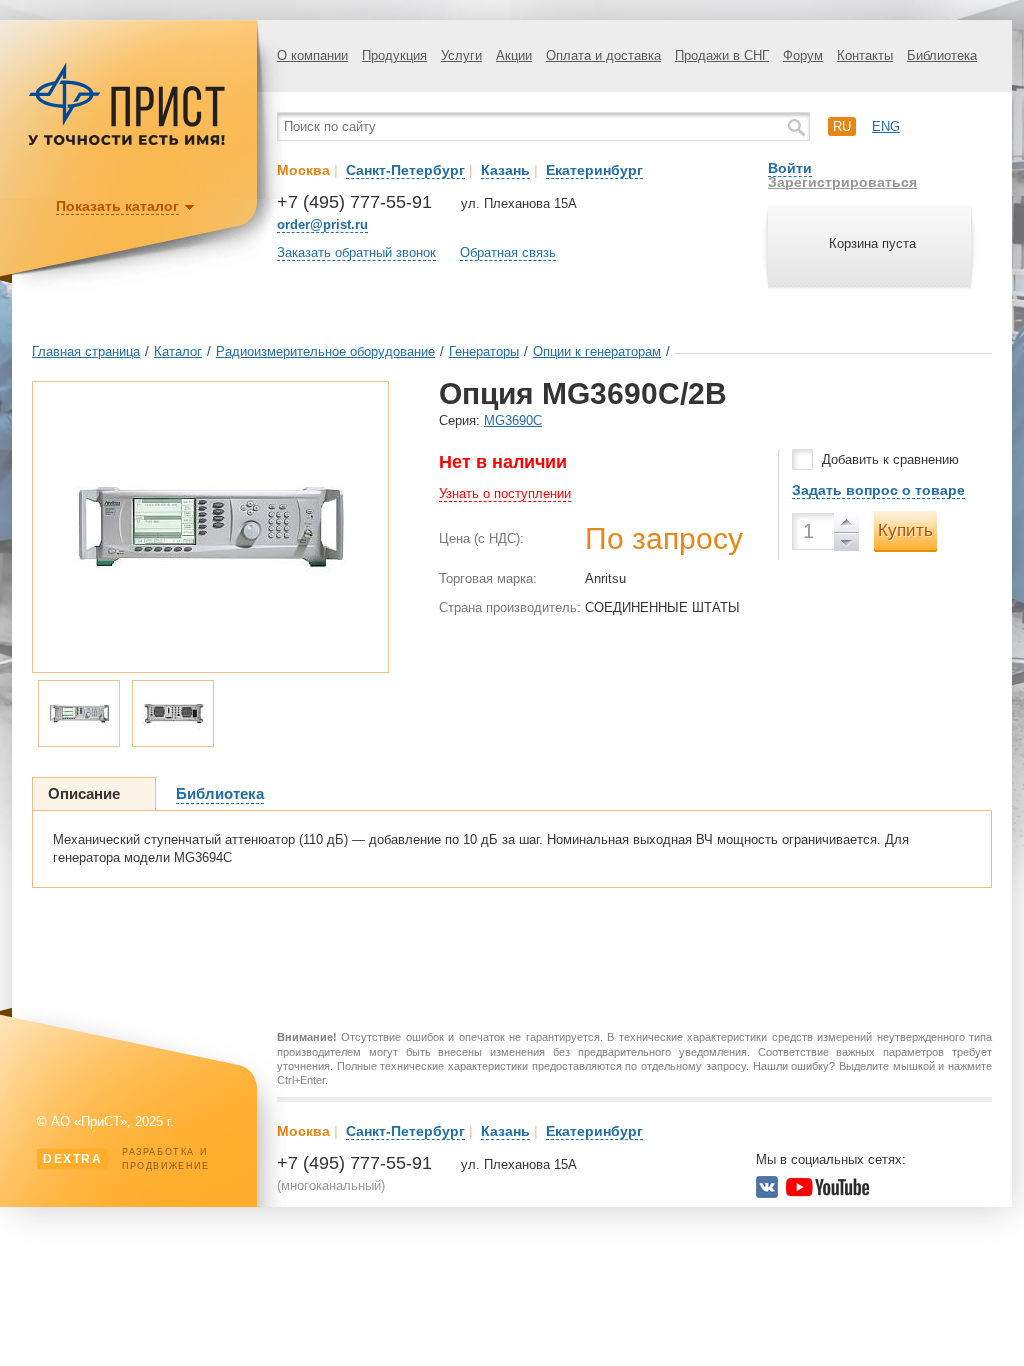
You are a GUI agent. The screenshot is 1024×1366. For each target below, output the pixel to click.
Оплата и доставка (603, 55)
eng (886, 126)
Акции (514, 55)
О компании (312, 55)
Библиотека (942, 55)
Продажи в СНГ (722, 55)
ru (842, 126)
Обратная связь (508, 252)
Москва (303, 170)
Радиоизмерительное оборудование (325, 351)
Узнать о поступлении (505, 493)
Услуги (461, 55)
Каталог (178, 351)
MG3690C (513, 420)
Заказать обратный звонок (356, 252)
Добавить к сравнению (890, 459)
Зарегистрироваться (842, 182)
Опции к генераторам (597, 351)
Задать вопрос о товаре (878, 490)
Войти (790, 168)
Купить (905, 530)
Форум (803, 55)
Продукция (394, 55)
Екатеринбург (594, 170)
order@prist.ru (322, 224)
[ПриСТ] (127, 142)
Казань (505, 170)
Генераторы (484, 351)
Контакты (865, 55)
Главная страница (86, 351)
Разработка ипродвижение (126, 1159)
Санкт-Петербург (405, 170)
